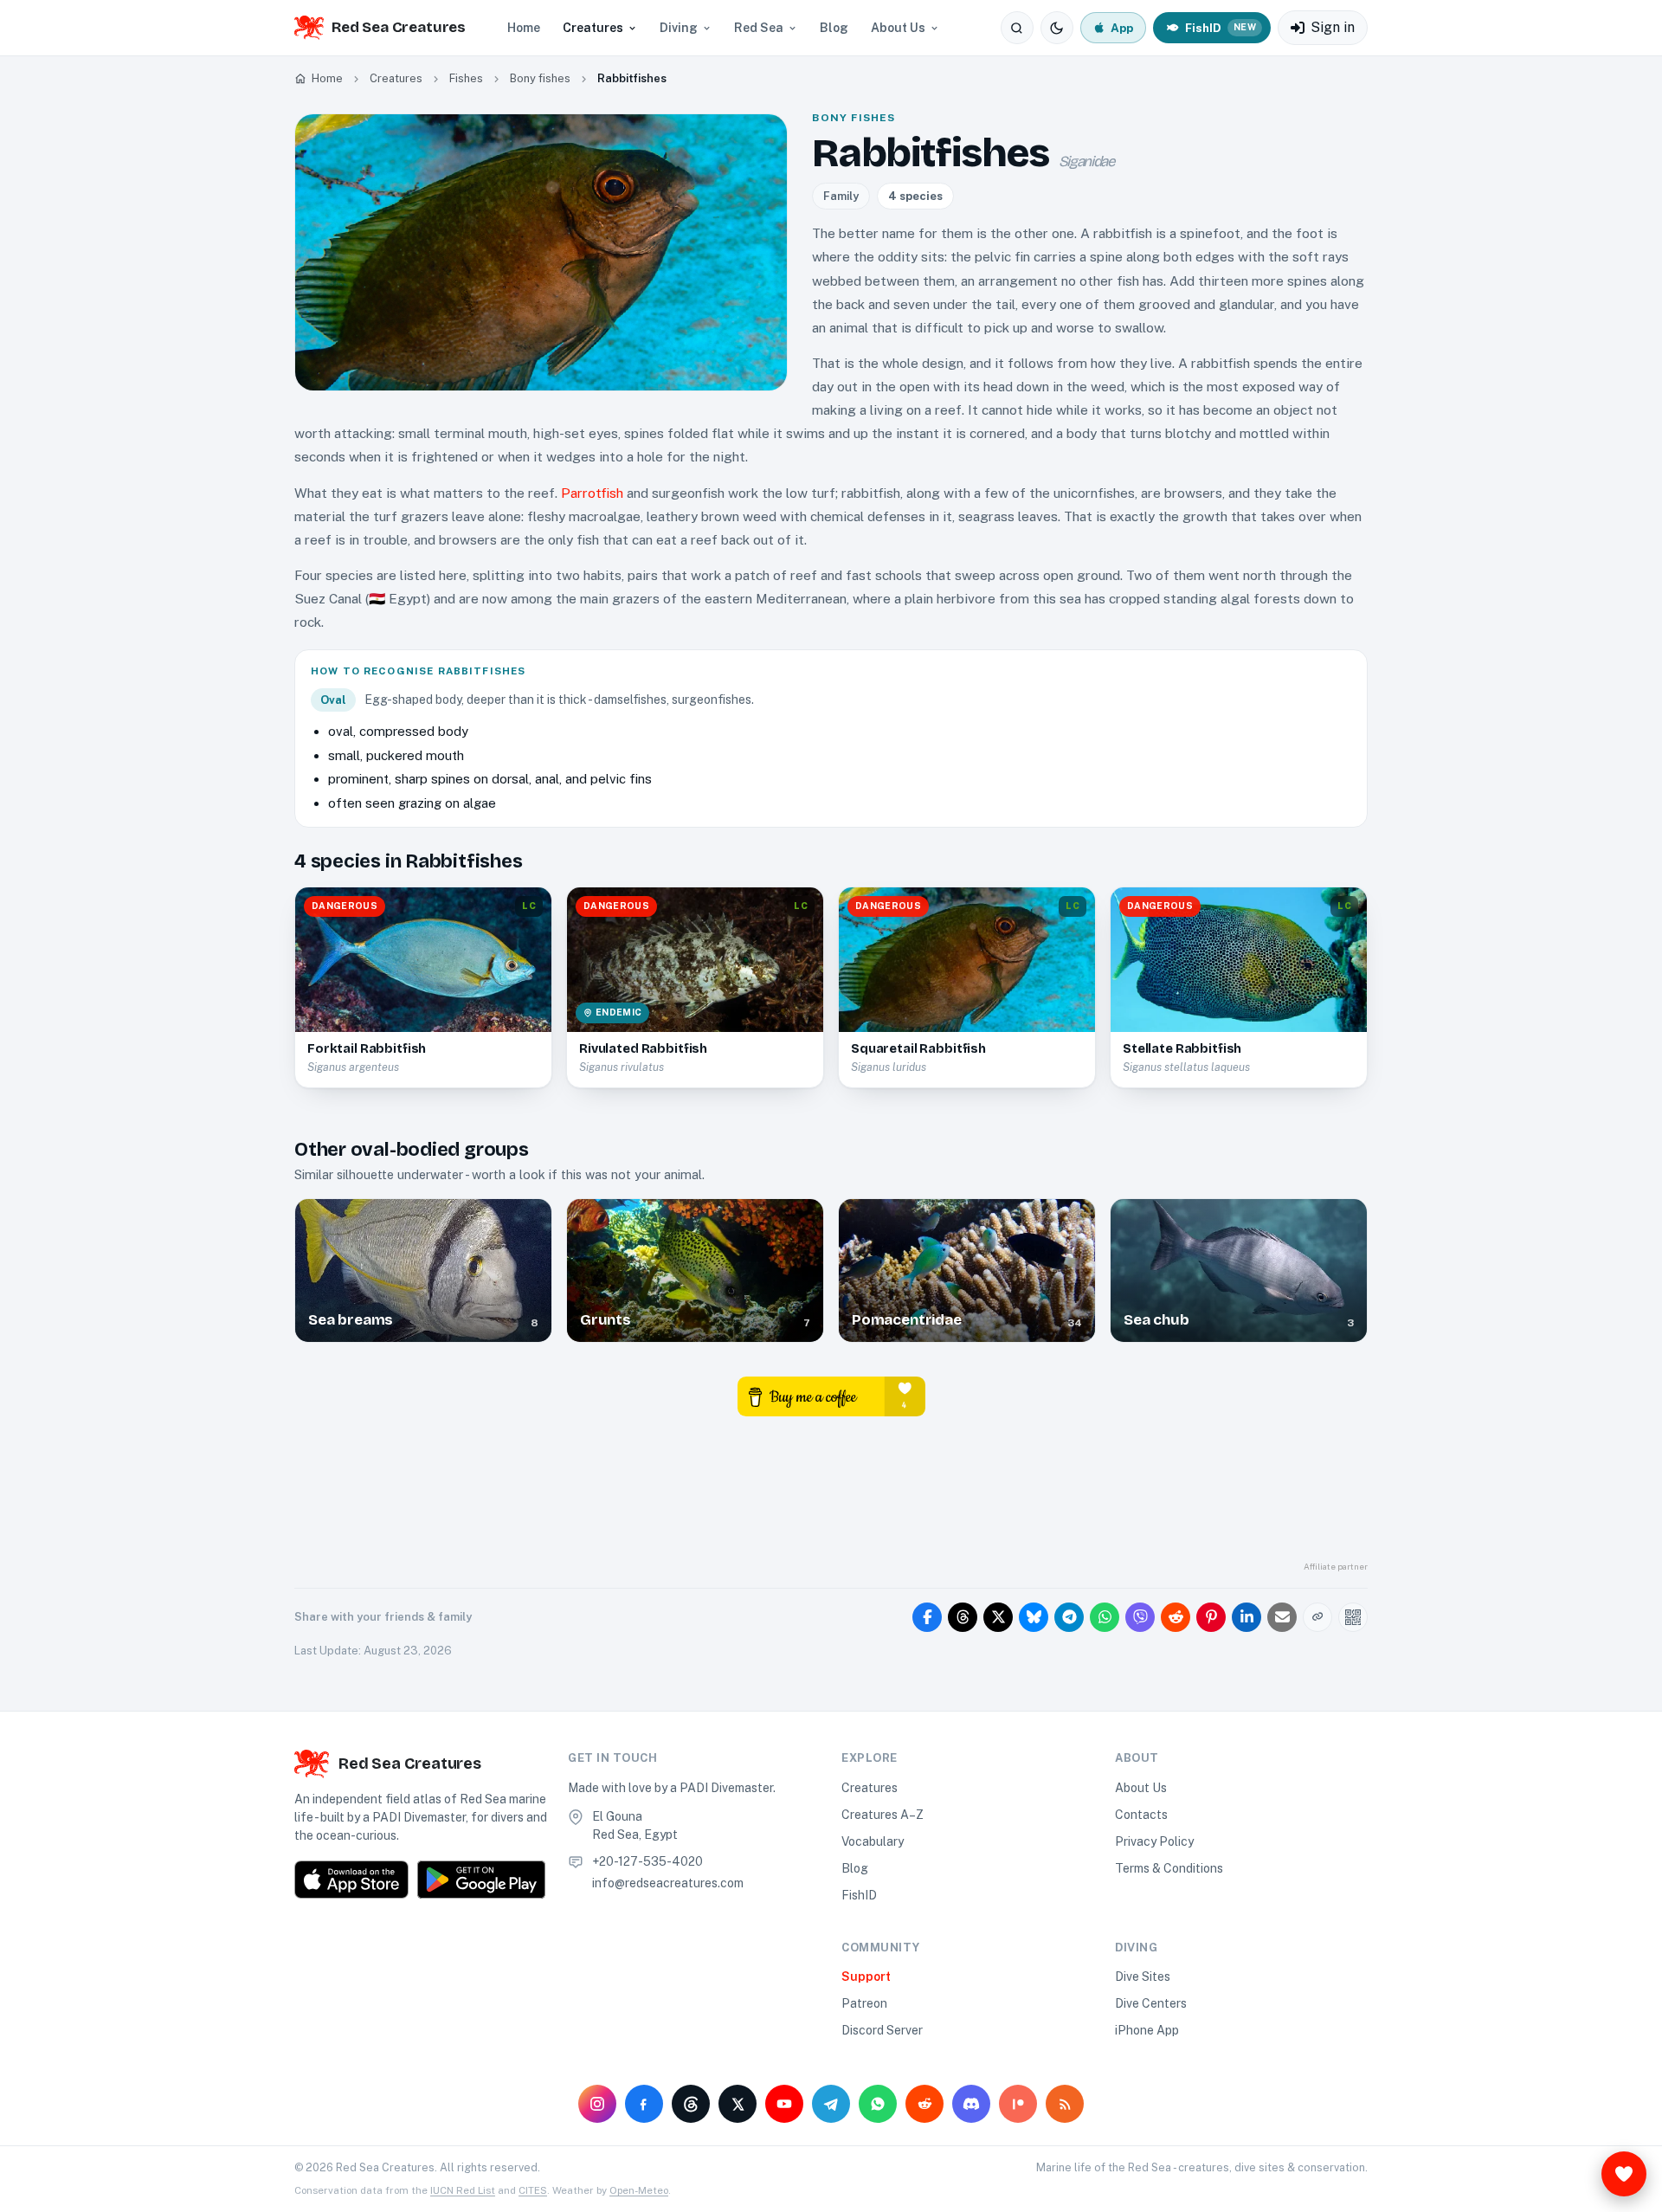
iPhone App (1147, 2030)
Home (524, 28)
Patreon (864, 2003)
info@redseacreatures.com (668, 1883)
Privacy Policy (1154, 1841)
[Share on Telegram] (1069, 1617)
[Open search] (1017, 28)
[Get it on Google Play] (481, 1880)
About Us (898, 28)
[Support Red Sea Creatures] (1624, 2174)
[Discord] (971, 2104)
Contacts (1141, 1815)
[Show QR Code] (1353, 1617)
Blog (834, 28)
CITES (533, 2190)
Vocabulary (873, 1841)
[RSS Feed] (1065, 2104)
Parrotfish (592, 493)
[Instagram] (597, 2104)
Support (866, 1977)
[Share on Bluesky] (1034, 1617)
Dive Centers (1151, 2003)
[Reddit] (924, 2104)
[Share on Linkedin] (1246, 1617)
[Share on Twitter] (998, 1617)
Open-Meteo (639, 2190)
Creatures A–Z (883, 1815)
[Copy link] (1317, 1617)
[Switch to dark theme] (1057, 28)
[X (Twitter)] (738, 2104)
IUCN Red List (463, 2190)
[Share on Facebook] (927, 1617)
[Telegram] (831, 2104)
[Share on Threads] (963, 1617)
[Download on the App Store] (351, 1880)
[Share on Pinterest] (1211, 1617)
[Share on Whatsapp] (1105, 1617)
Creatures (593, 28)
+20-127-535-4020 (647, 1861)
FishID (859, 1895)
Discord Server (882, 2030)
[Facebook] (644, 2104)
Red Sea (759, 28)
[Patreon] (1018, 2104)
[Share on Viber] (1140, 1617)
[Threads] (691, 2104)
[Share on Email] (1282, 1617)
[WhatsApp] (878, 2104)
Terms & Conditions (1169, 1868)
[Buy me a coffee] (831, 1395)
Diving (679, 28)
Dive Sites (1143, 1977)
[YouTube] (784, 2104)
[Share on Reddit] (1176, 1617)
